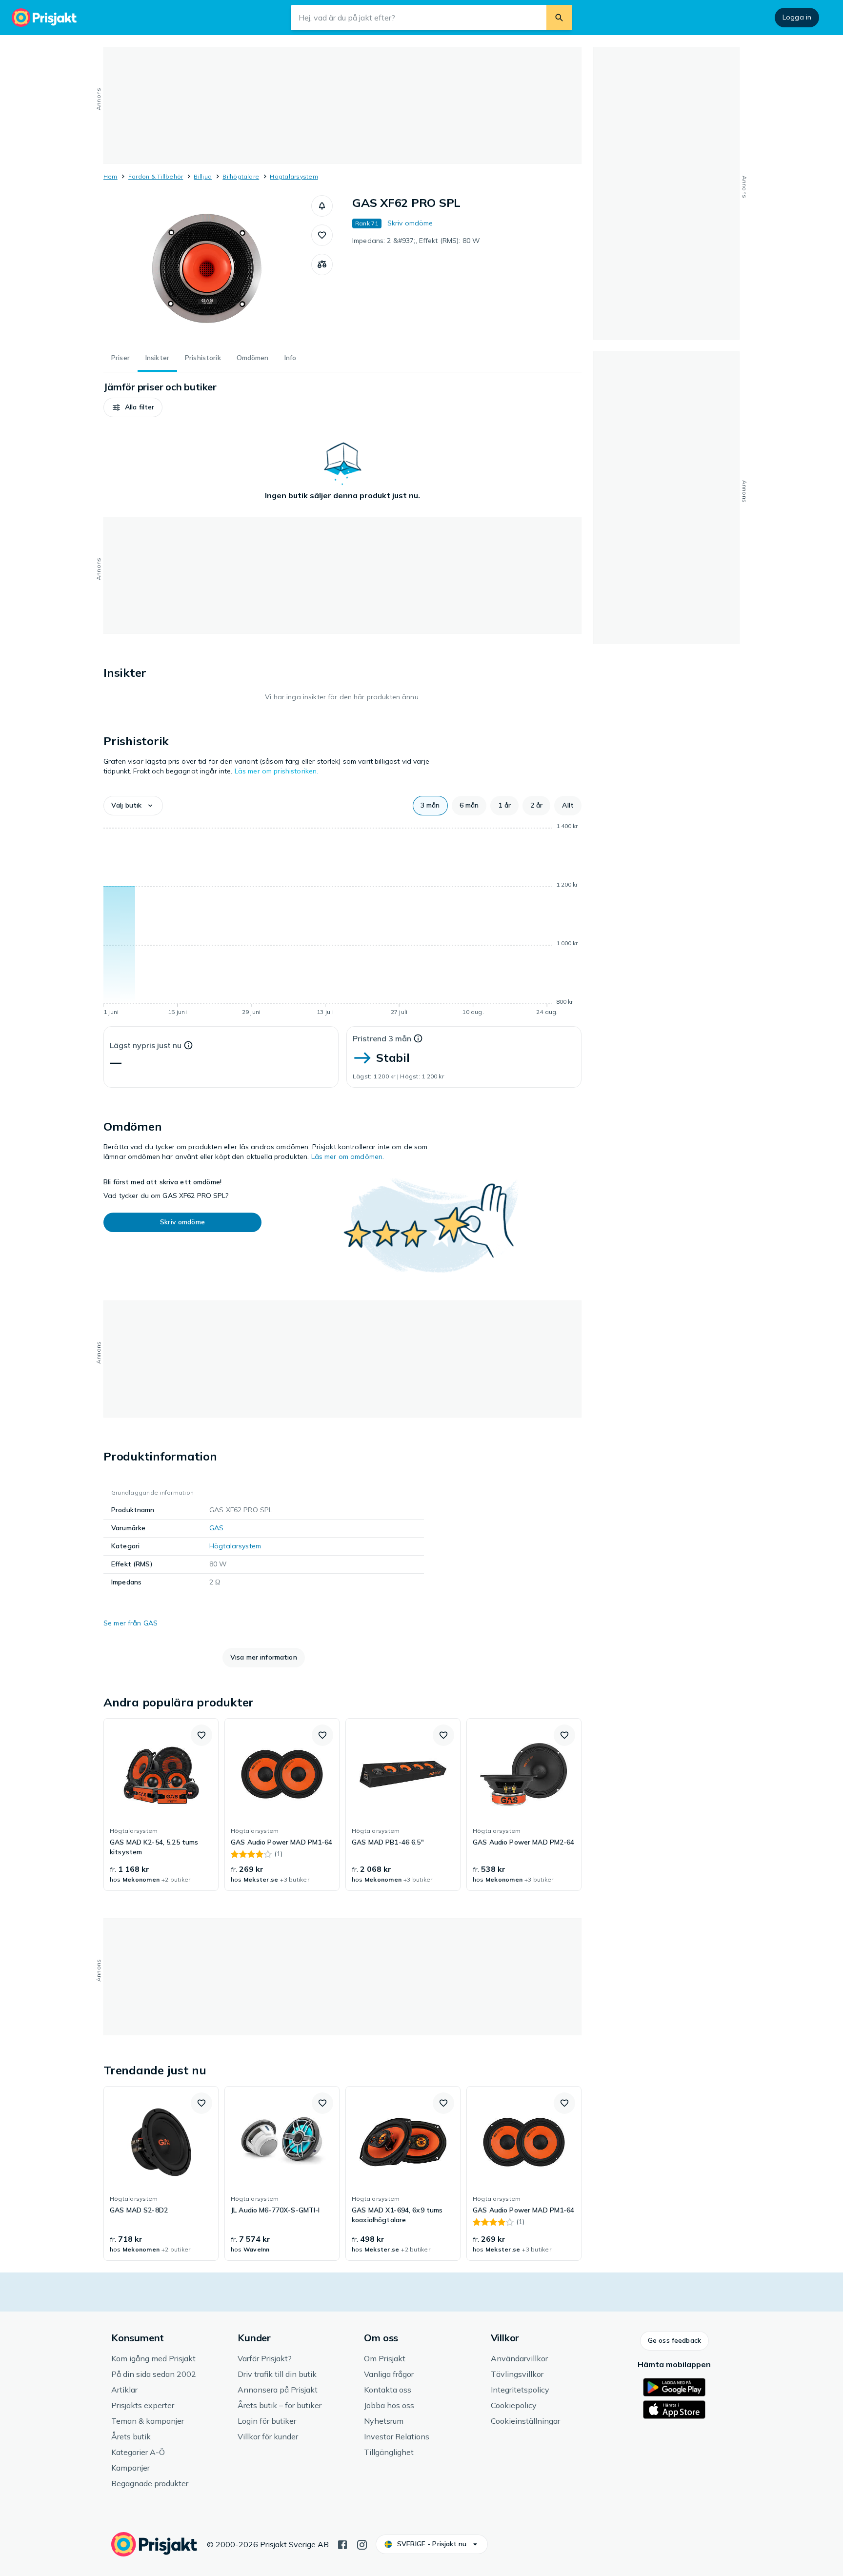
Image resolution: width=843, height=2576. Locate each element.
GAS (216, 1528)
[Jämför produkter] (322, 264)
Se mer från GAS (130, 1623)
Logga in (797, 17)
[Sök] (559, 18)
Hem (110, 176)
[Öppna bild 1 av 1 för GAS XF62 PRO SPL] (207, 268)
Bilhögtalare (241, 176)
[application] (342, 921)
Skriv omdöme (410, 223)
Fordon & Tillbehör (156, 176)
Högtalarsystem (294, 176)
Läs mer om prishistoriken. (277, 771)
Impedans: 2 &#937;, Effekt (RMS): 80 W (416, 241)
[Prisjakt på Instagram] (362, 2544)
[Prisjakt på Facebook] (342, 2544)
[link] (161, 1805)
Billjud (203, 176)
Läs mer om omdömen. (348, 1156)
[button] (322, 206)
